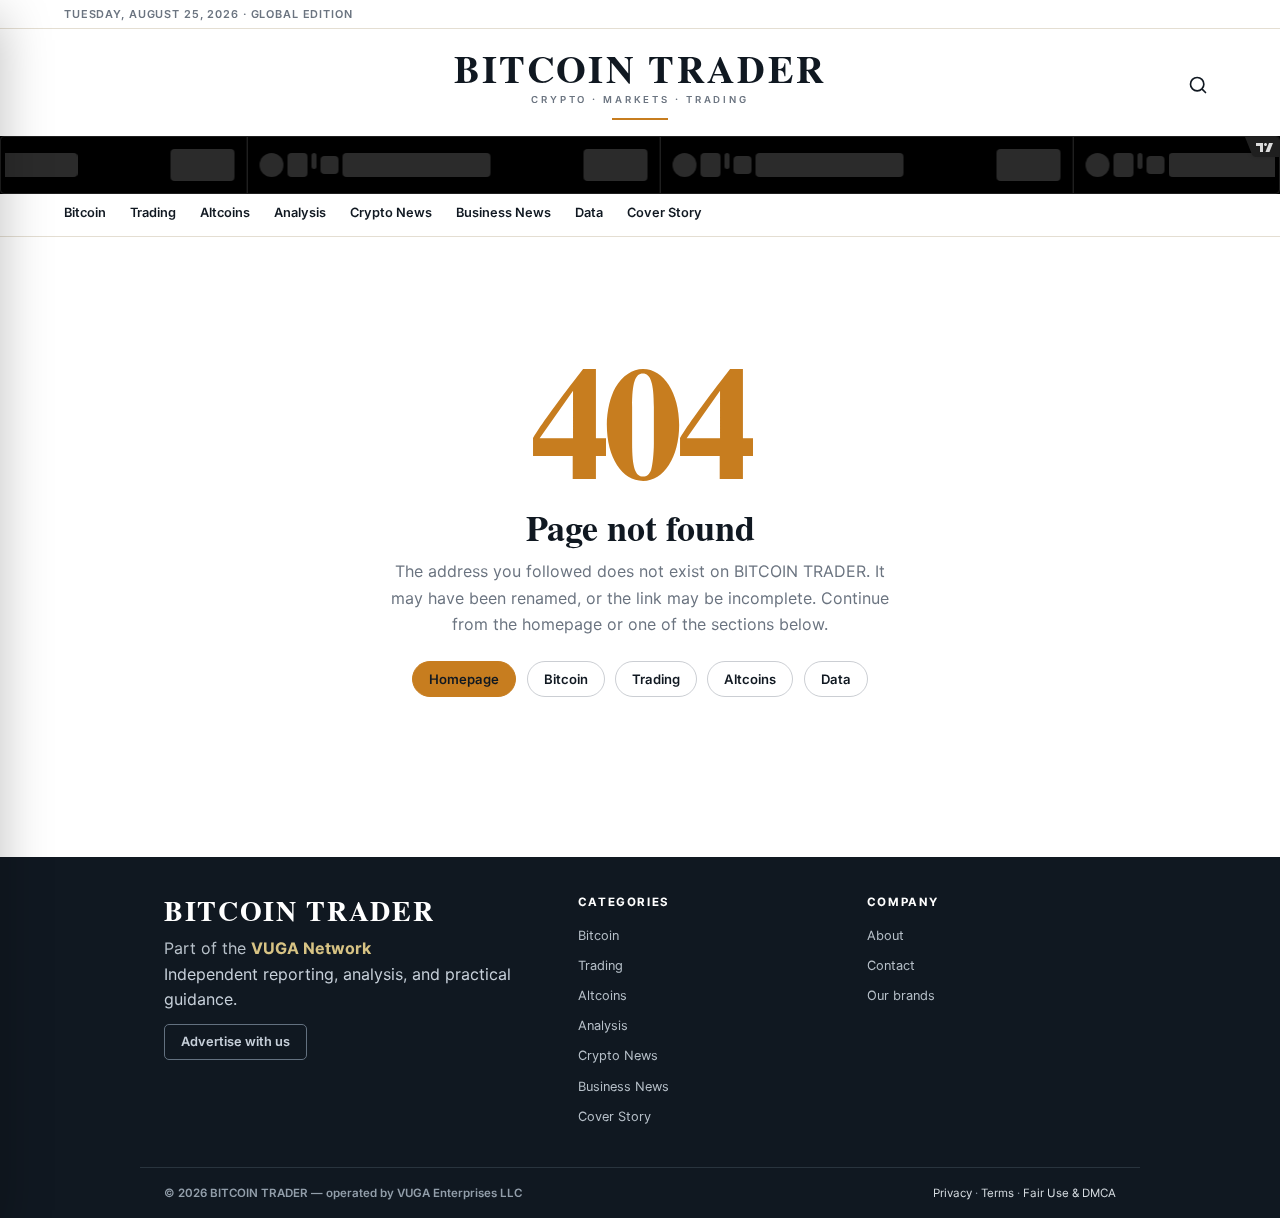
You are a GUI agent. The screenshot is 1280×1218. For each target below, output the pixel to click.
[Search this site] (1198, 85)
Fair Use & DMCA (1069, 1193)
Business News (503, 213)
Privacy (952, 1193)
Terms (997, 1193)
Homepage (464, 679)
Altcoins (225, 213)
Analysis (300, 213)
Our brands (901, 995)
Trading (153, 213)
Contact (891, 965)
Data (589, 213)
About (885, 935)
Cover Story (664, 213)
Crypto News (391, 213)
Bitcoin (85, 213)
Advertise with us (235, 1041)
